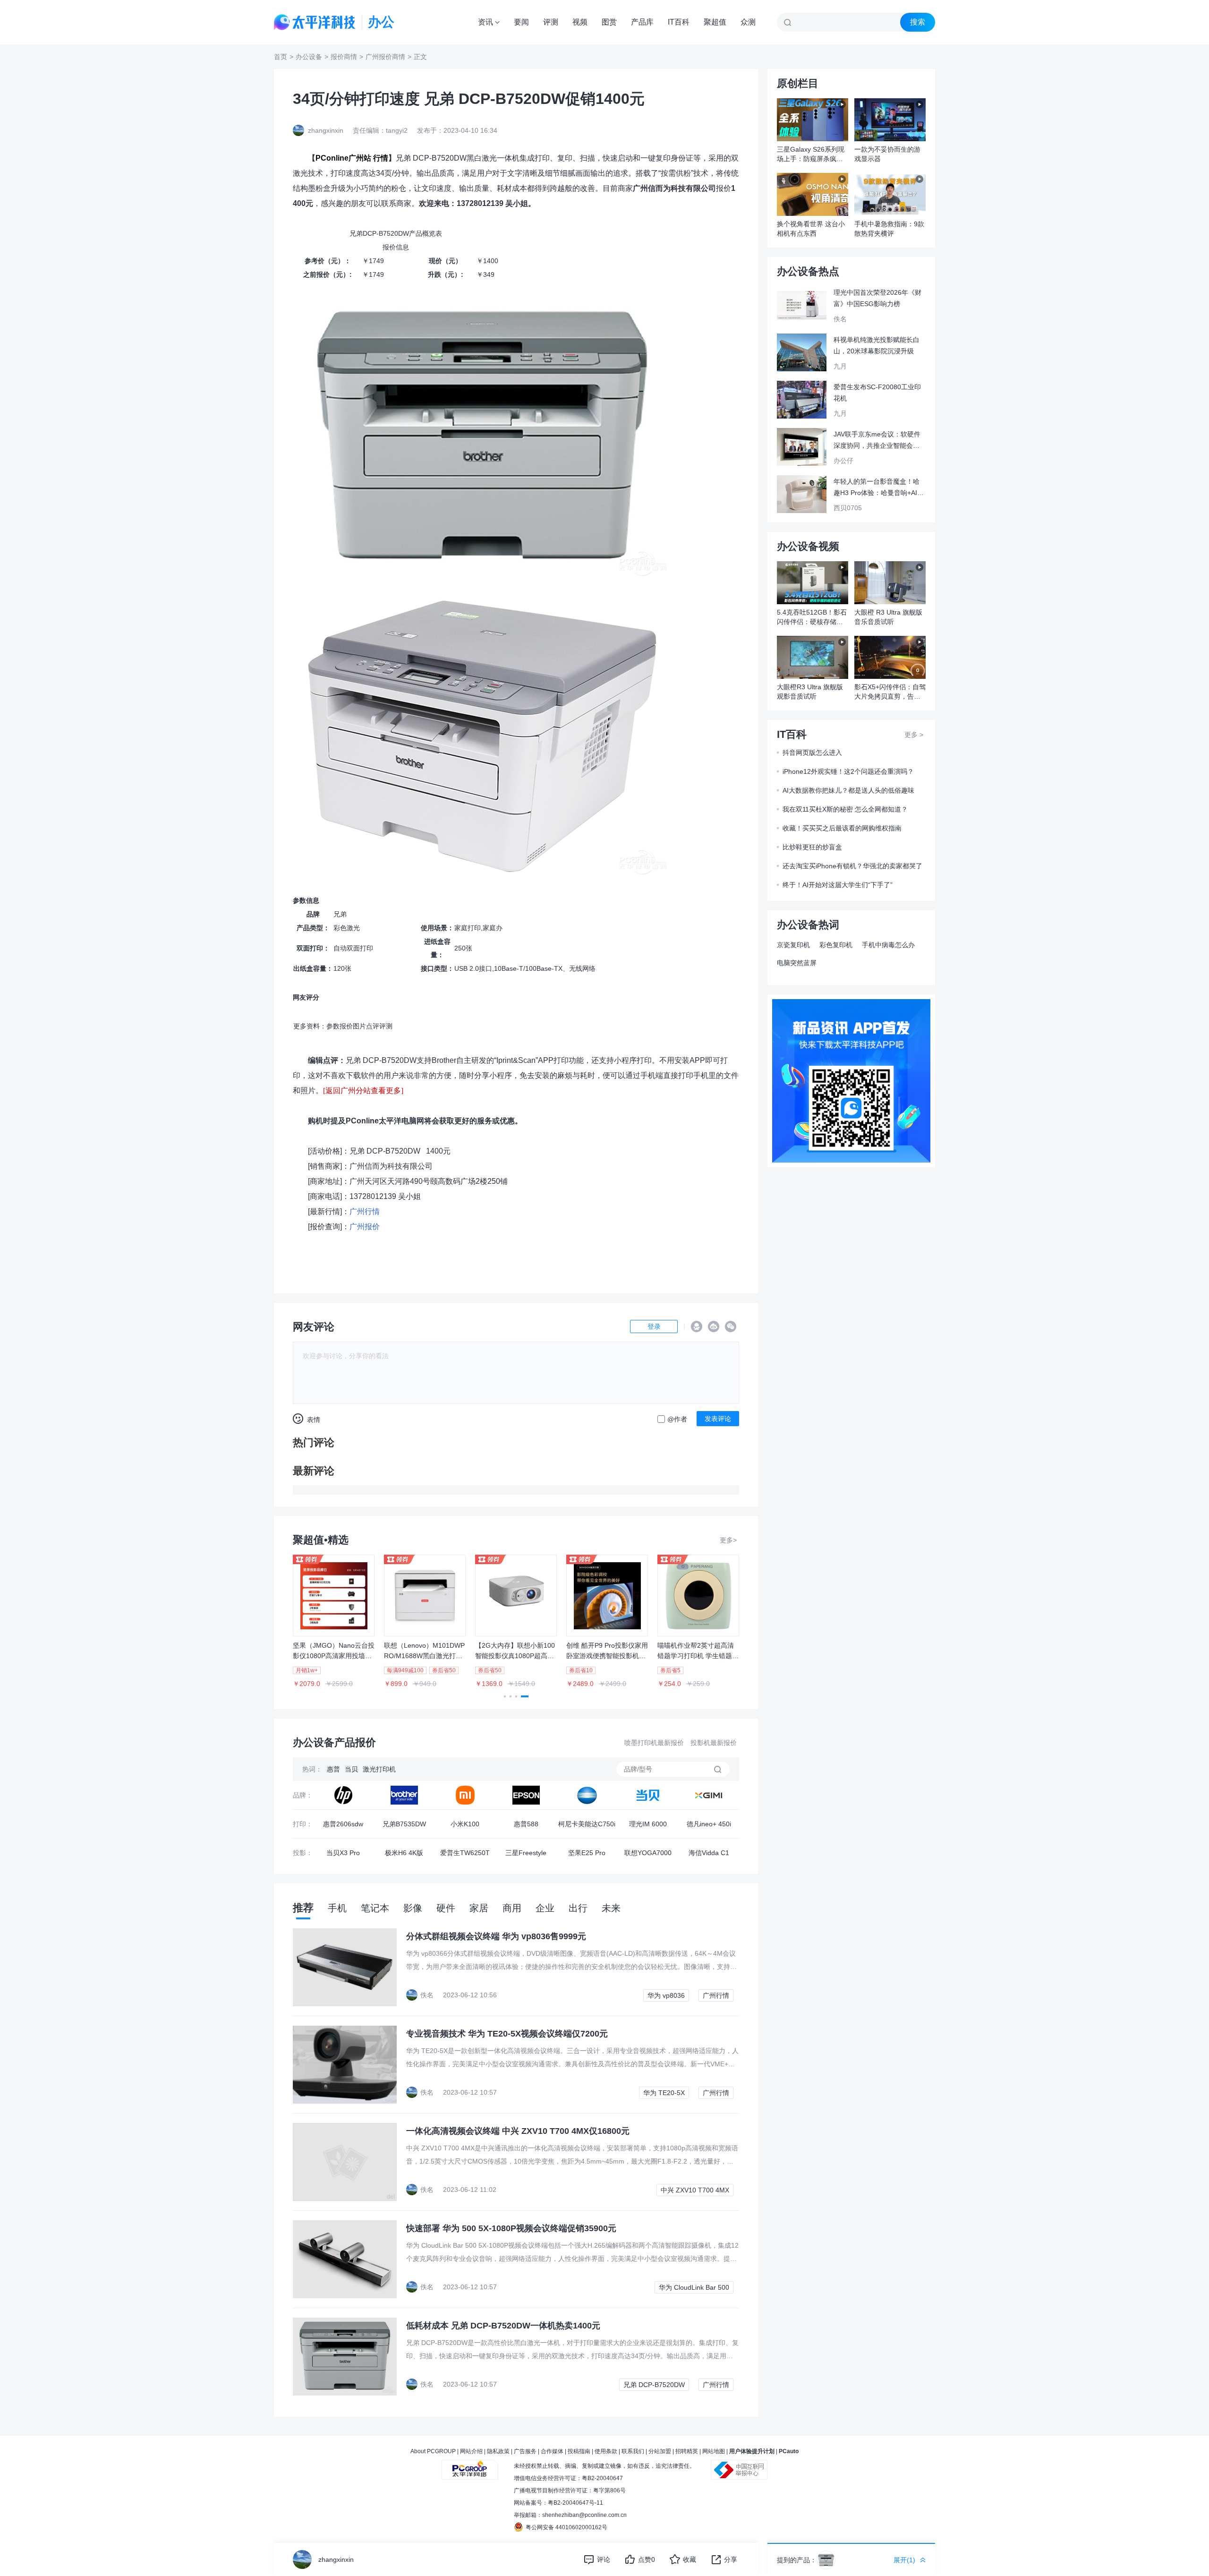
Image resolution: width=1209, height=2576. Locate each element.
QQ (697, 1327)
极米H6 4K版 (404, 1853)
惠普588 (526, 1824)
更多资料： (310, 1026)
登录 (654, 1327)
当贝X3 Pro (343, 1853)
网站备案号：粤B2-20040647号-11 (558, 2503)
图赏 (609, 22)
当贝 (351, 1769)
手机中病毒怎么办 (888, 945)
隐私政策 (498, 2451)
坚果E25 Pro (587, 1853)
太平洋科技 (315, 22)
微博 (714, 1327)
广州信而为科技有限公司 (391, 1166)
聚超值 (715, 22)
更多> (728, 1540)
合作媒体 (552, 2451)
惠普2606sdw (343, 1824)
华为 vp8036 (666, 1995)
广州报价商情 (385, 57)
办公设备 (309, 57)
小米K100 (465, 1824)
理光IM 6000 (648, 1824)
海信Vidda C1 (709, 1853)
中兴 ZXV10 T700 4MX (695, 2190)
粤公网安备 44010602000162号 (566, 2527)
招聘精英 (687, 2451)
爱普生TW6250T (465, 1853)
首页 (281, 57)
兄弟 (340, 914)
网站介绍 (471, 2451)
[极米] (709, 1795)
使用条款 (606, 2451)
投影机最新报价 (714, 1743)
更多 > (914, 735)
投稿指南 (579, 2451)
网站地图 (714, 2451)
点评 (373, 1026)
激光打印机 (379, 1769)
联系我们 (633, 2451)
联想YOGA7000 (648, 1853)
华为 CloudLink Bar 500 (694, 2287)
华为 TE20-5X (664, 2093)
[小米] (465, 1795)
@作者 (677, 1419)
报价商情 (344, 57)
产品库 (642, 22)
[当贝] (648, 1795)
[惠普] (343, 1795)
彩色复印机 (836, 945)
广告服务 (525, 2451)
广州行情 (716, 1995)
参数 (333, 1026)
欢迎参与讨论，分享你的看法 (346, 1356)
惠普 (333, 1769)
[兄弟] (404, 1795)
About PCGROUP (433, 2451)
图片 (359, 1026)
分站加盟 (660, 2451)
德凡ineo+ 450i (709, 1824)
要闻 (521, 22)
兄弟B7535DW (404, 1824)
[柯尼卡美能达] (587, 1795)
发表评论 (718, 1419)
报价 (346, 1026)
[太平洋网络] (470, 2466)
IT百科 (679, 22)
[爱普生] (526, 1795)
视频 (580, 22)
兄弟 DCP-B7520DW (385, 1151)
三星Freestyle (526, 1853)
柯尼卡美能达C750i (587, 1824)
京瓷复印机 (793, 945)
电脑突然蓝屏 (797, 963)
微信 (731, 1327)
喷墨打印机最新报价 (654, 1743)
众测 (748, 22)
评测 (551, 22)
